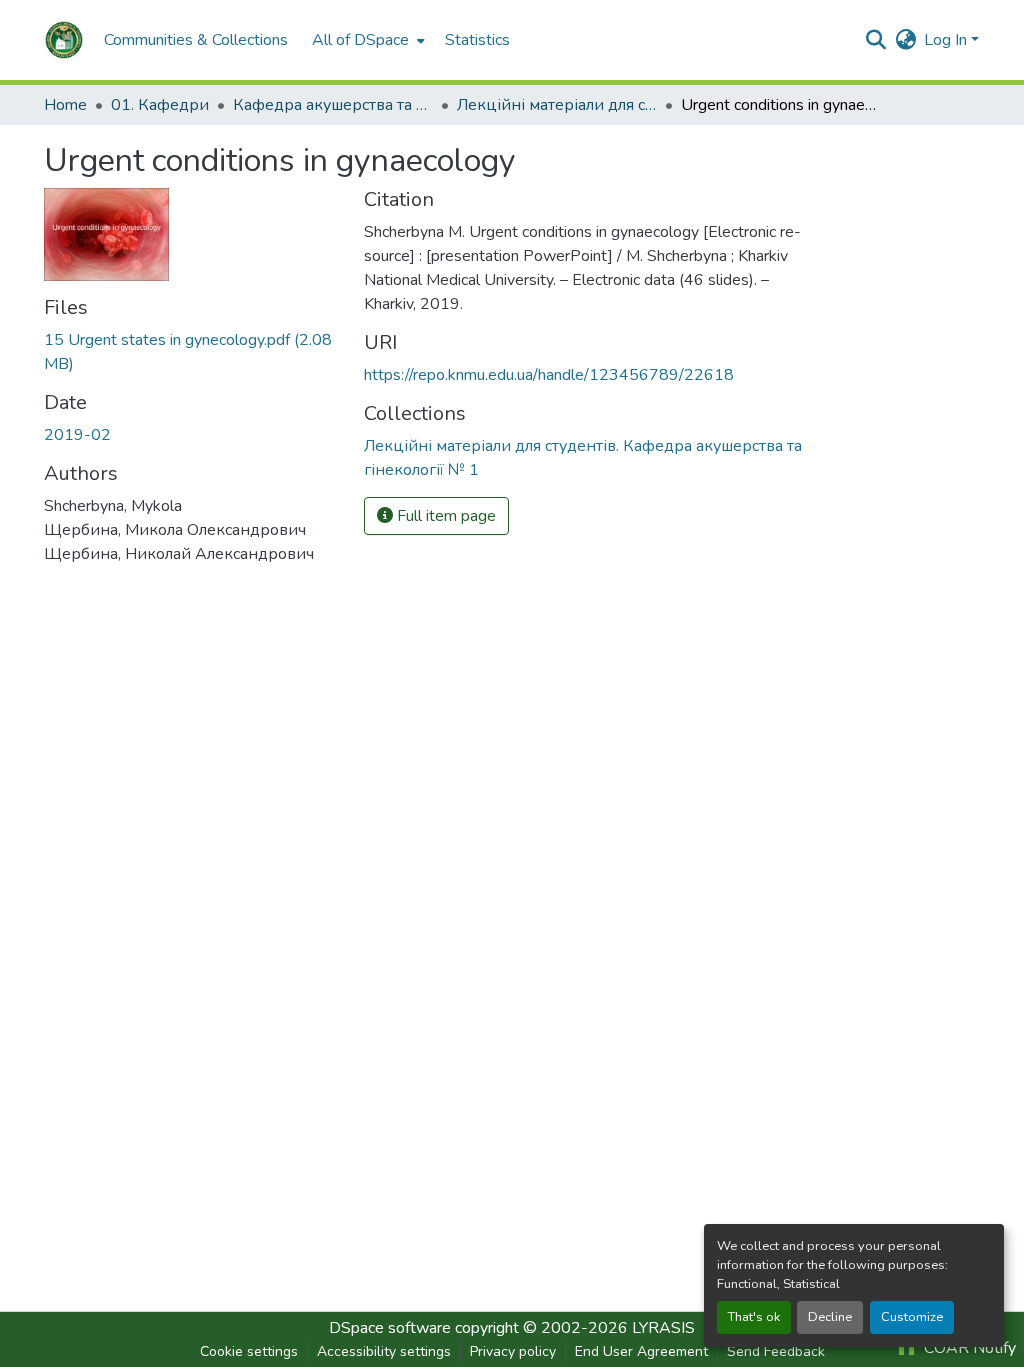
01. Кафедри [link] (160, 105)
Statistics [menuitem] (477, 40)
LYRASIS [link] (663, 1328)
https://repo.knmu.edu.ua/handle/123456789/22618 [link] (549, 375)
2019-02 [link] (77, 435)
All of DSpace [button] (360, 40)
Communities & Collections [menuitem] (196, 40)
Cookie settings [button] (249, 1351)
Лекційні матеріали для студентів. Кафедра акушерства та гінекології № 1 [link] (557, 105)
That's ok (754, 1317)
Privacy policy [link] (513, 1351)
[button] (64, 40)
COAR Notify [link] (968, 1348)
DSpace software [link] (390, 1328)
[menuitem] (366, 40)
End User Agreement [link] (641, 1351)
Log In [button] (947, 40)
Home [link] (65, 105)
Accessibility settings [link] (384, 1351)
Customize (912, 1317)
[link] (192, 352)
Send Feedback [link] (776, 1351)
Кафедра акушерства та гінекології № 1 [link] (333, 105)
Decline (830, 1317)
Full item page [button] (444, 516)
